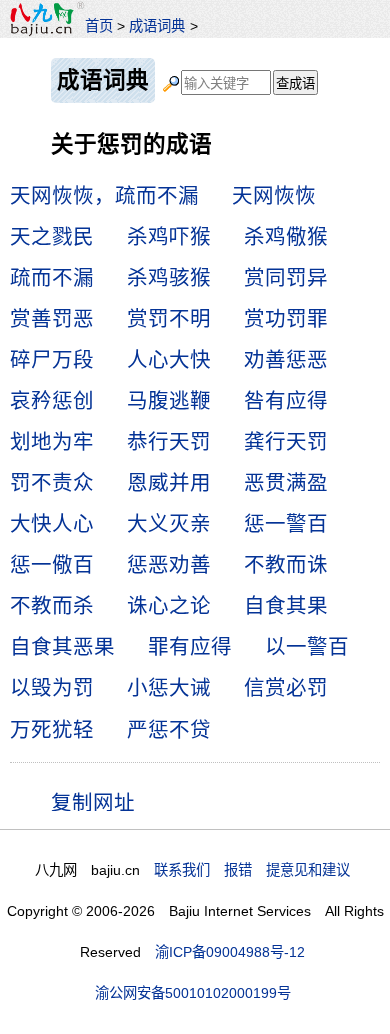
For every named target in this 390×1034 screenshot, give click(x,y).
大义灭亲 (169, 523)
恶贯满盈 (286, 482)
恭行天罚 (169, 441)
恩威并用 (169, 482)
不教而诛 (286, 564)
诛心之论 (169, 605)
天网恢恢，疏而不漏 (104, 195)
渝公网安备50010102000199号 (193, 993)
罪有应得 (190, 646)
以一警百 (307, 646)
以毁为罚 (52, 687)
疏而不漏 (52, 277)
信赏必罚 (286, 687)
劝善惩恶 (286, 359)
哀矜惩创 (52, 400)
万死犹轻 (52, 729)
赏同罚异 (286, 277)
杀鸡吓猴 (169, 236)
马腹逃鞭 (169, 400)
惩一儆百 (52, 564)
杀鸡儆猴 (286, 236)
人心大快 (169, 359)
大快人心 (52, 523)
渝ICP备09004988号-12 (230, 952)
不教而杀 (52, 605)
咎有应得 (286, 400)
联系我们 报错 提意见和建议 (252, 870)
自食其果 (286, 605)
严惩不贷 (169, 729)
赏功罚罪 (286, 318)
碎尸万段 (52, 359)
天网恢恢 (274, 195)
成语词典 (157, 26)
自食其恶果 (62, 646)
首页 (99, 26)
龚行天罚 (286, 441)
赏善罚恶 (52, 318)
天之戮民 (52, 236)
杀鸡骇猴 (169, 277)
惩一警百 (286, 523)
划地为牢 (52, 441)
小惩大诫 (169, 687)
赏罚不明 (169, 318)
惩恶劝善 (169, 564)
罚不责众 (52, 482)
